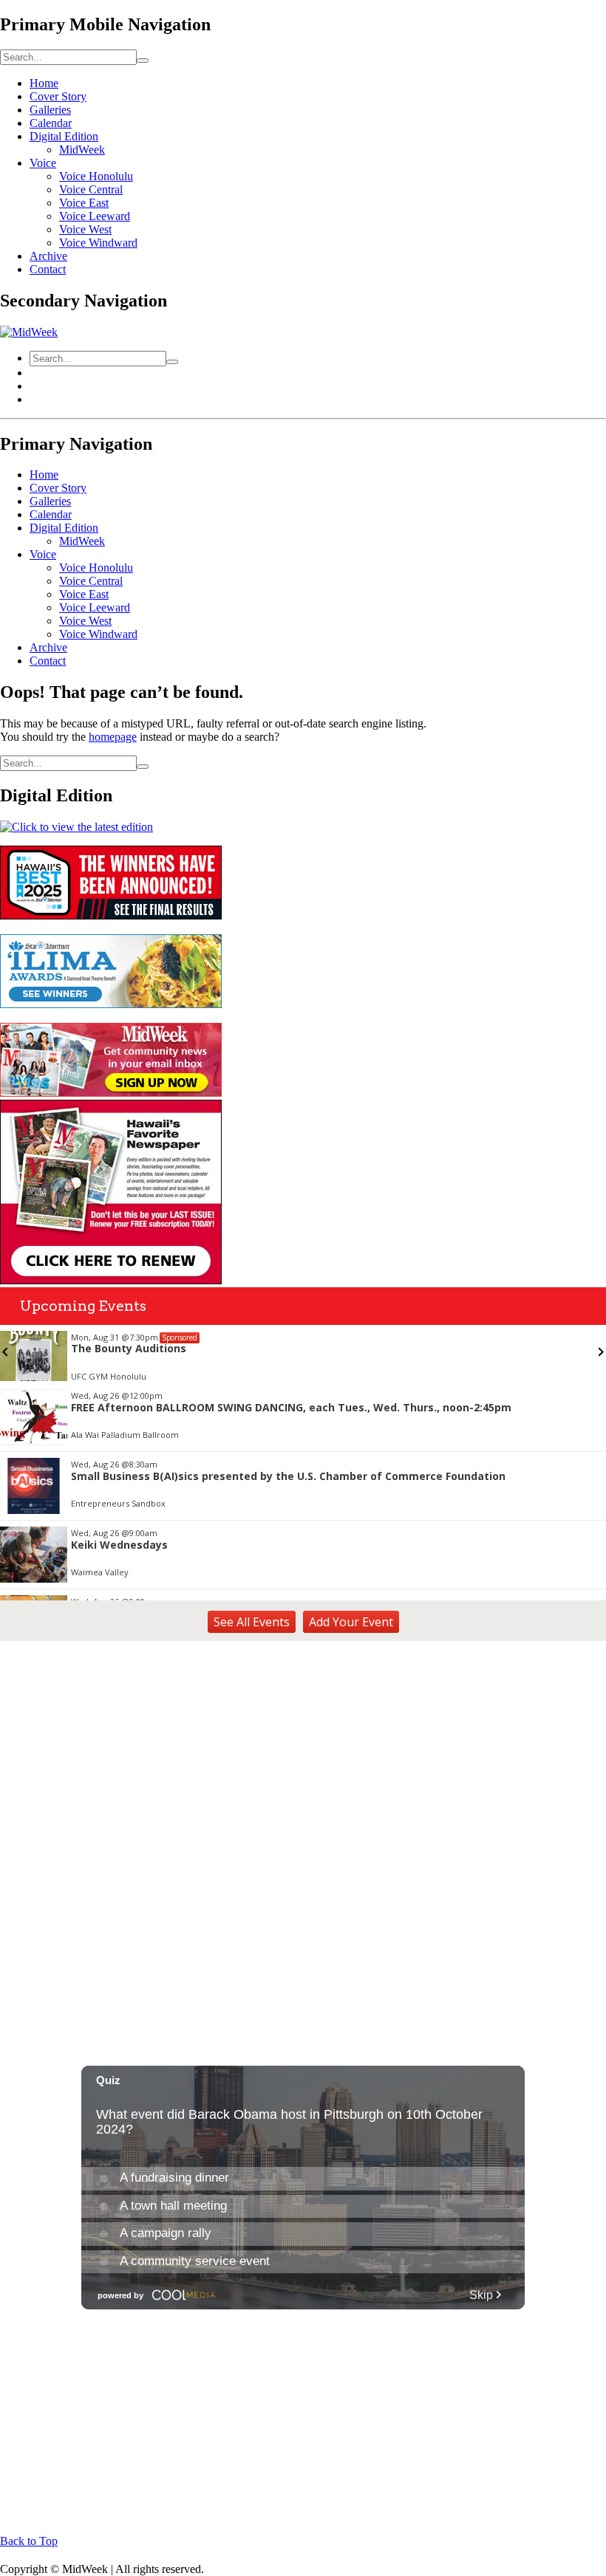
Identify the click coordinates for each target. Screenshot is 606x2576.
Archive (48, 256)
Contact (48, 269)
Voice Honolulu (96, 176)
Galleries (50, 110)
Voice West (85, 229)
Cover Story (58, 96)
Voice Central (91, 189)
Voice (43, 163)
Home (44, 83)
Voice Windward (98, 243)
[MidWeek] (29, 332)
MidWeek (82, 150)
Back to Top (29, 2541)
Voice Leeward (95, 216)
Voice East (84, 203)
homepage (113, 737)
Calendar (51, 123)
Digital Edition (64, 136)
